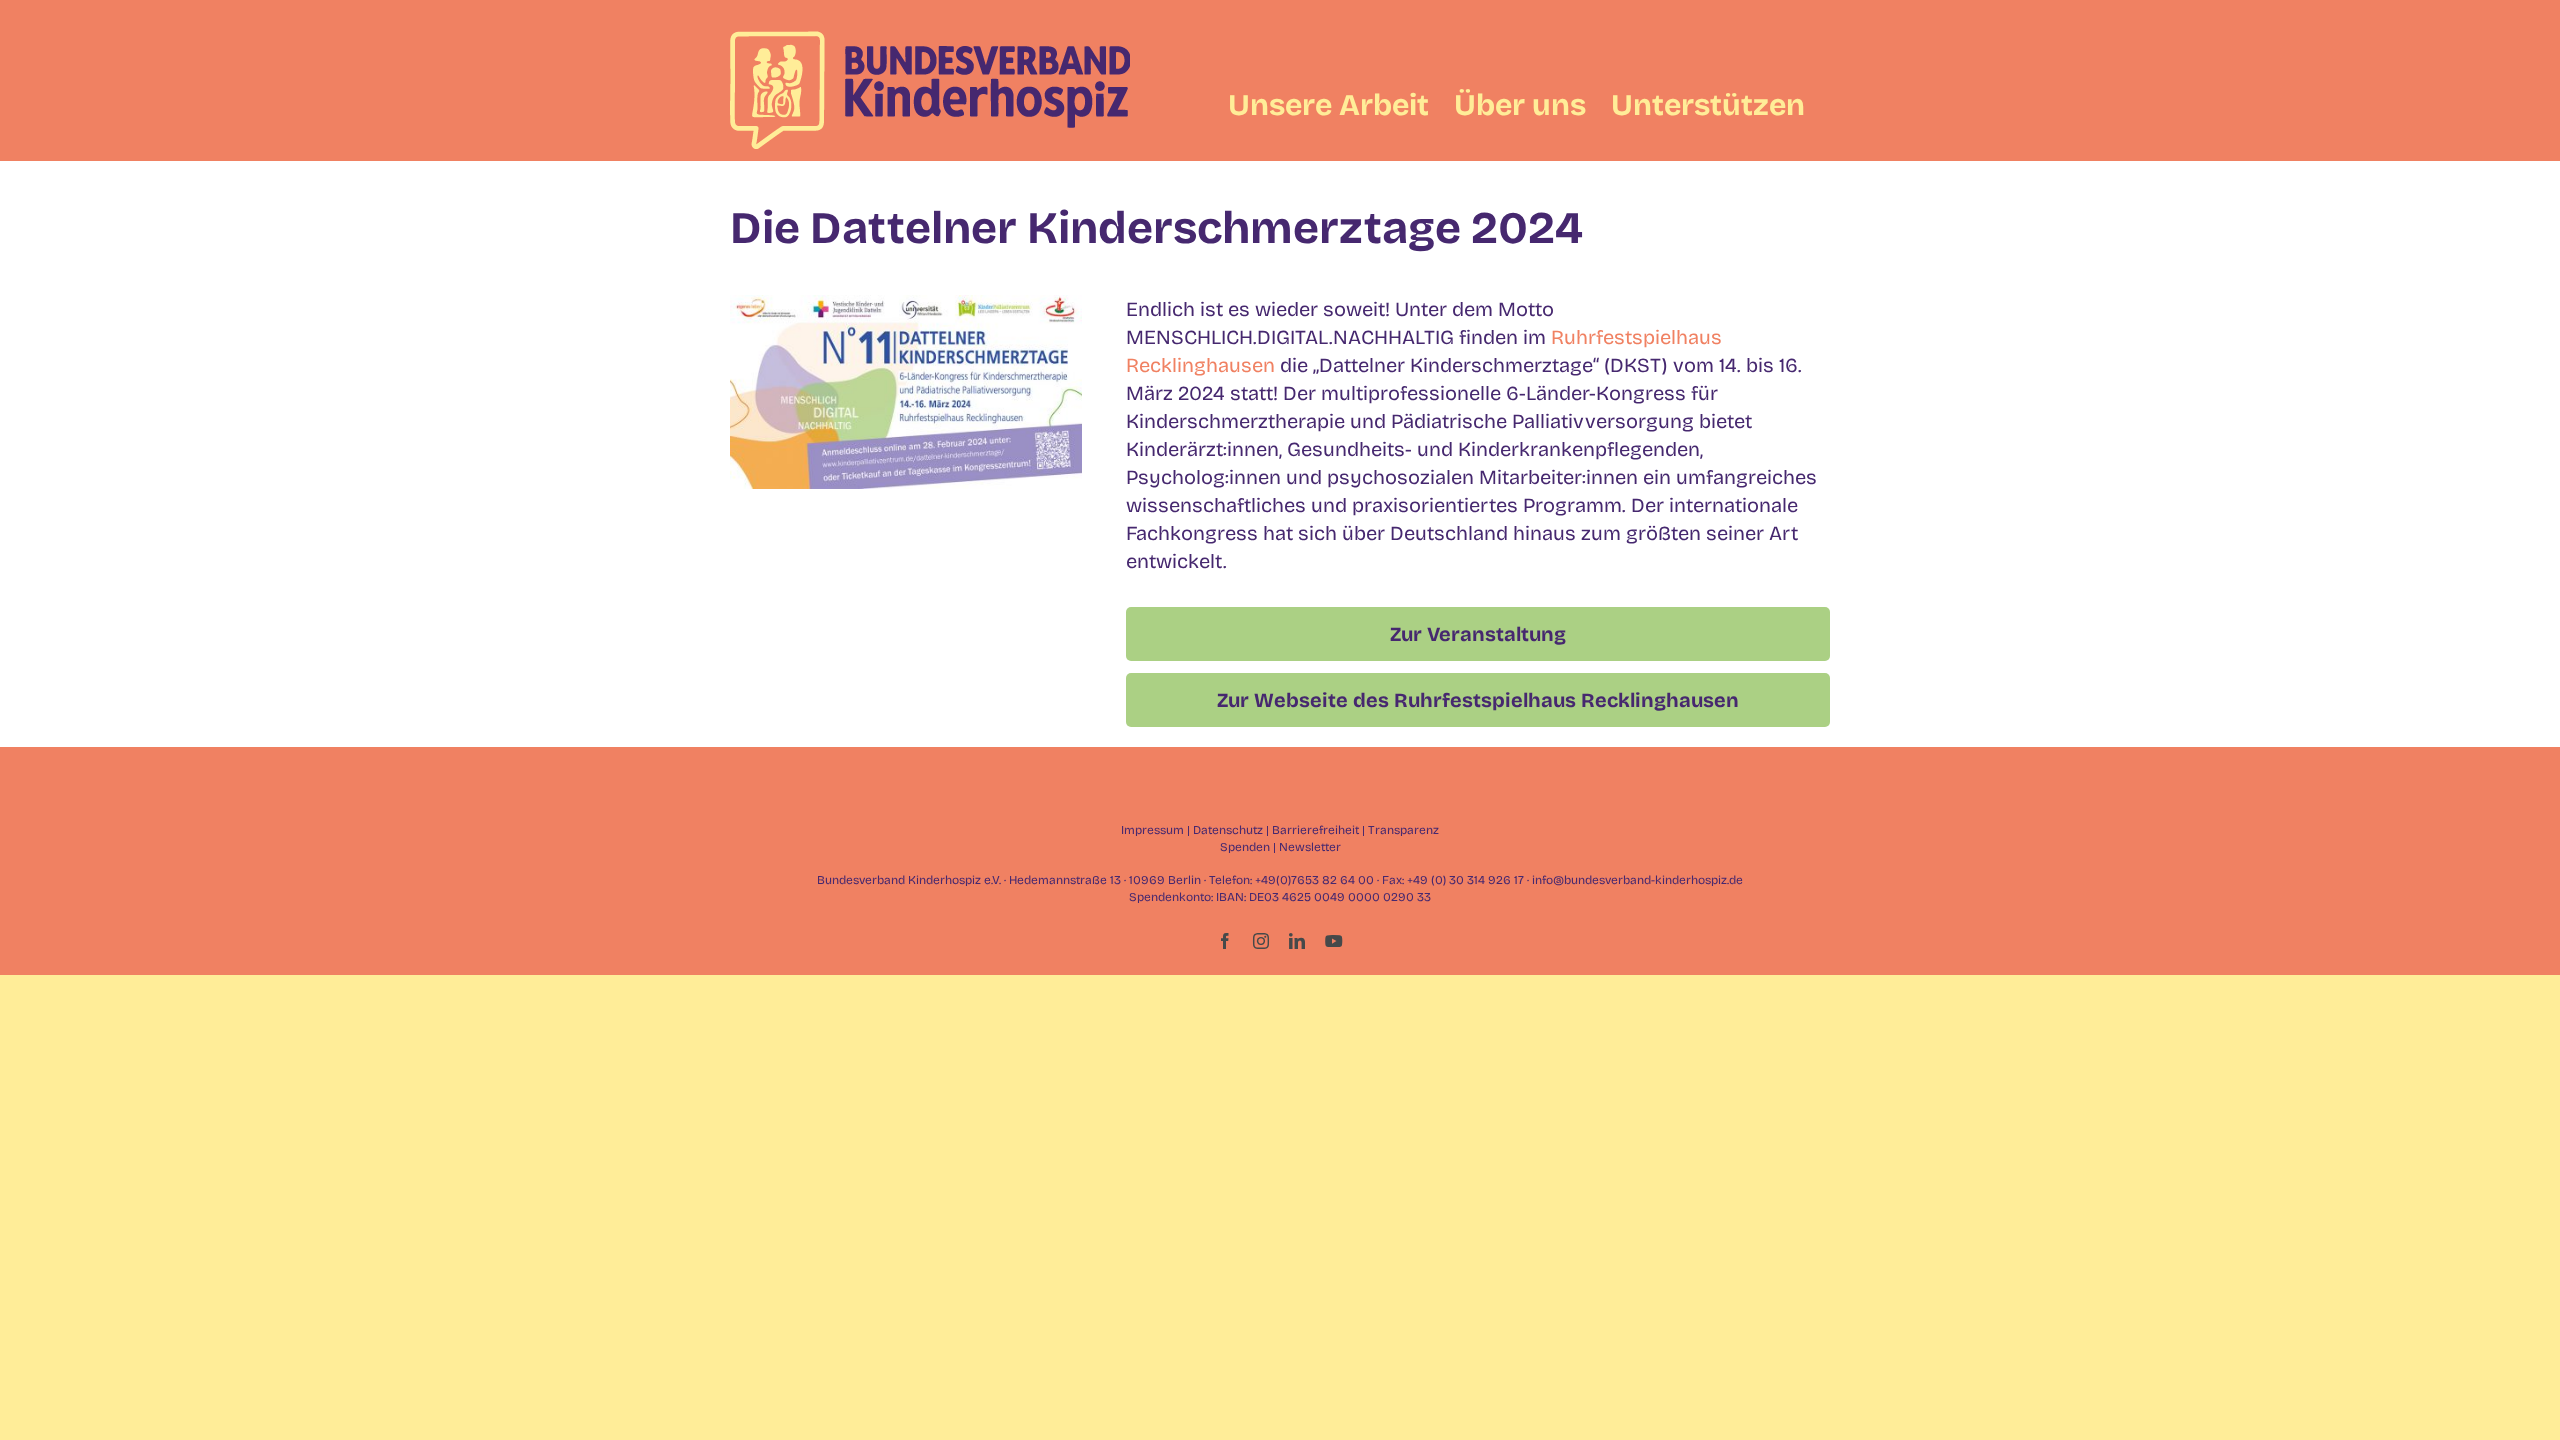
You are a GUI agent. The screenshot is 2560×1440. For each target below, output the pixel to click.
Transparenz (1403, 830)
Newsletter (1310, 847)
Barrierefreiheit (1315, 830)
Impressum (1152, 830)
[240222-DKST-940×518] (906, 305)
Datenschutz (1228, 830)
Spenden (1245, 847)
